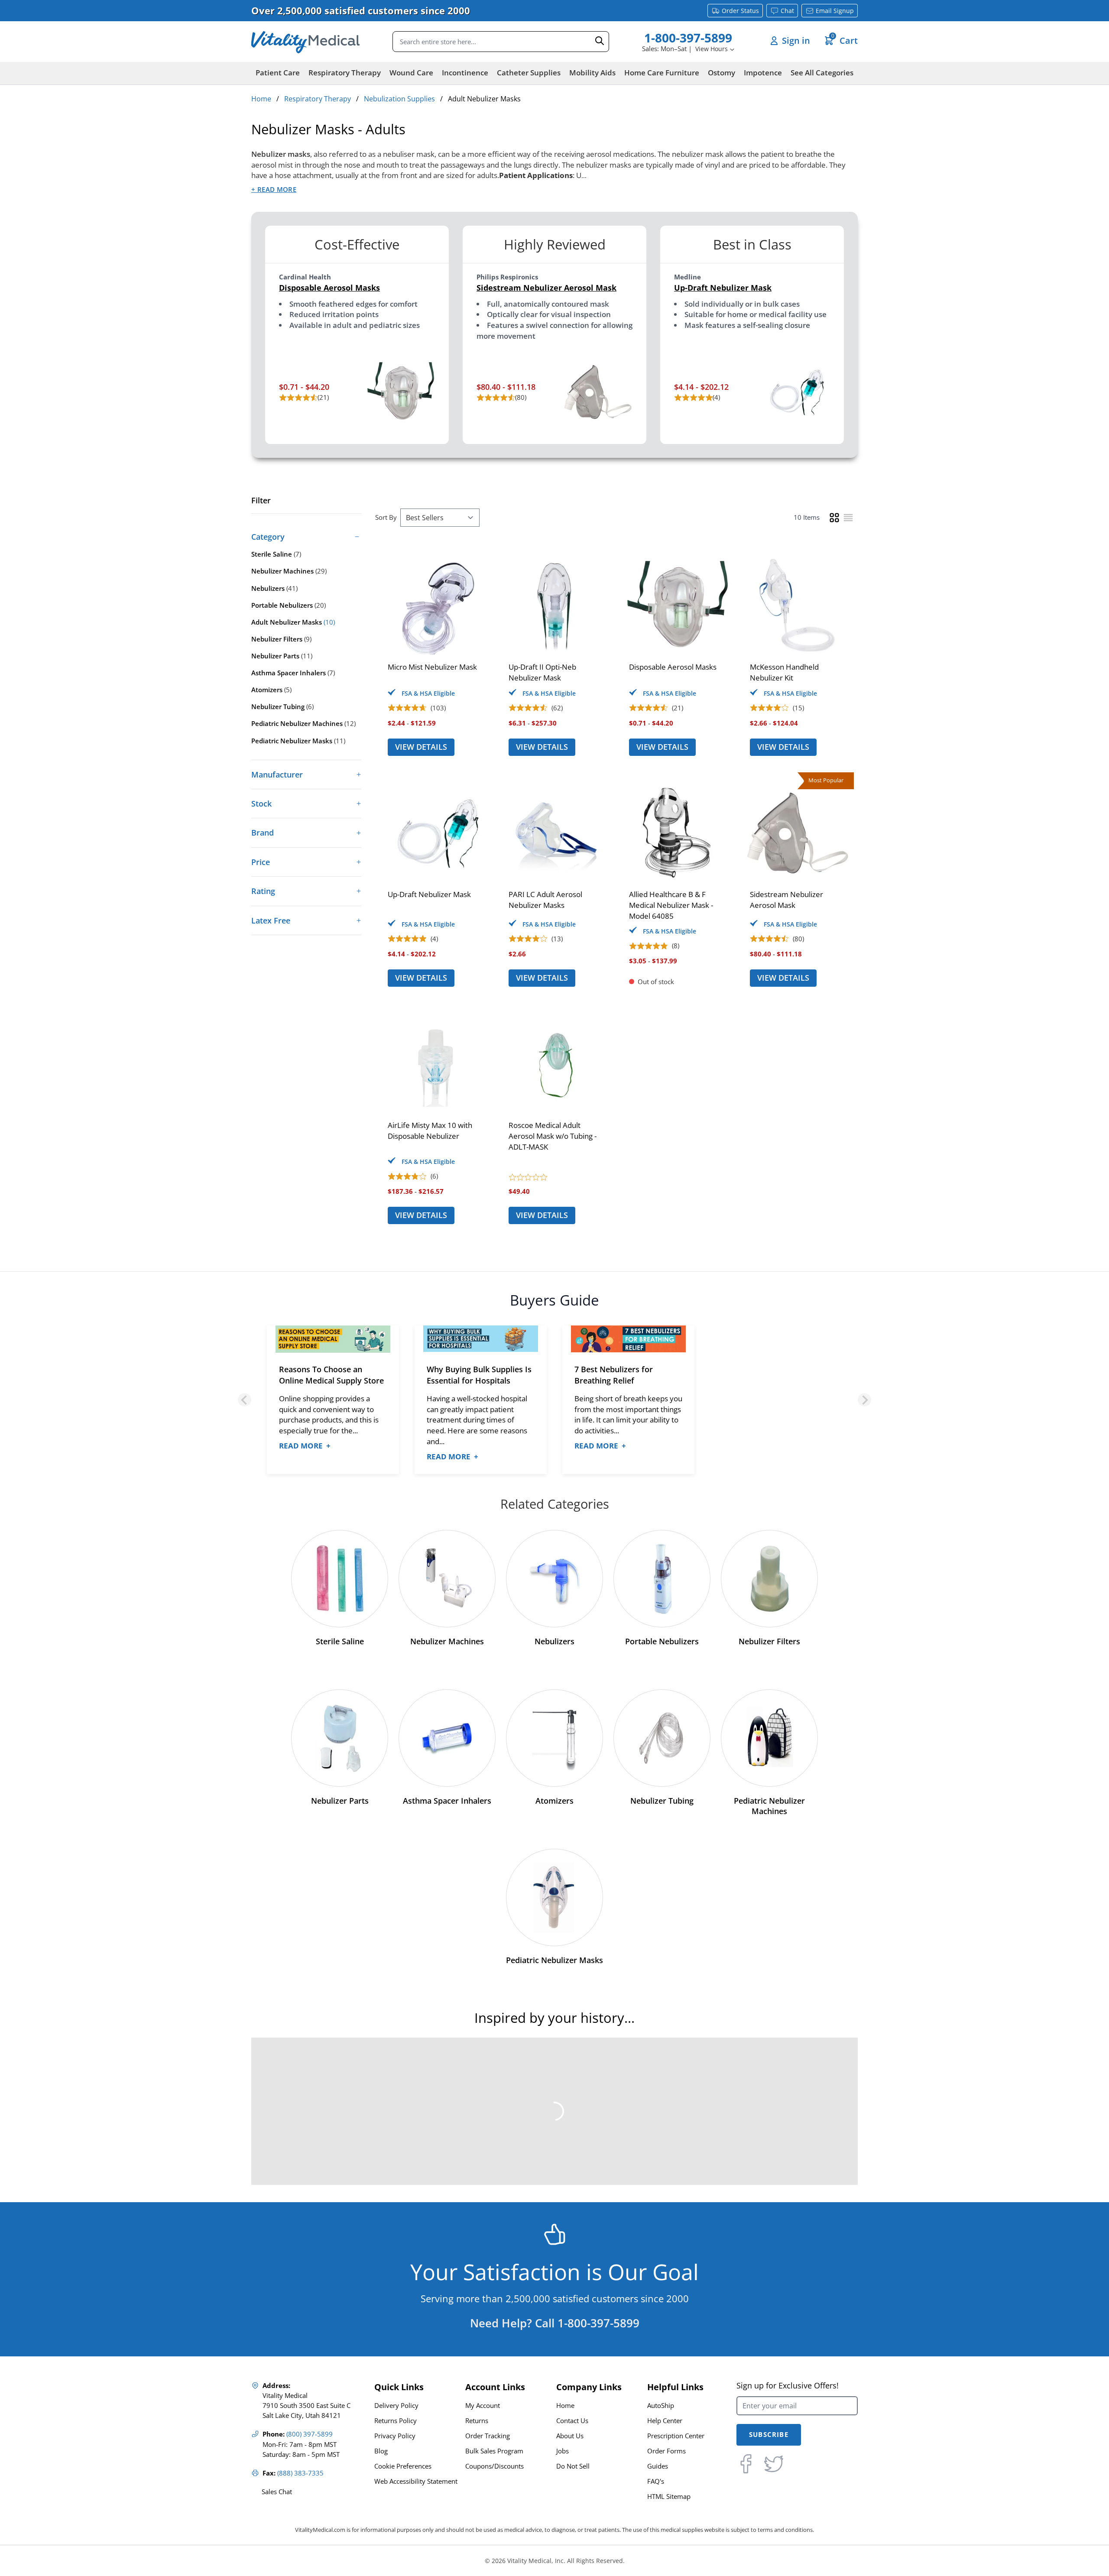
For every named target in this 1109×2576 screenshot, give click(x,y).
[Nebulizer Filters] (769, 1579)
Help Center (665, 2421)
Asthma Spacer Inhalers (447, 1801)
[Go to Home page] (305, 42)
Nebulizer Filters (769, 1641)
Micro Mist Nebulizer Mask (432, 667)
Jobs (563, 2451)
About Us (570, 2436)
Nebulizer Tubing (662, 1801)
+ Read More (274, 190)
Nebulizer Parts (340, 1801)
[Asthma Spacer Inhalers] (447, 1738)
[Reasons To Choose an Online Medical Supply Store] (333, 1339)
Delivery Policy (396, 2406)
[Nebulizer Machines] (447, 1579)
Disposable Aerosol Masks (329, 288)
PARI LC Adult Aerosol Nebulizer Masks (545, 900)
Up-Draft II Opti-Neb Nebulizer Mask (542, 672)
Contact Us (572, 2421)
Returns (477, 2421)
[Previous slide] (245, 1400)
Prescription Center (676, 2436)
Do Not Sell (573, 2466)
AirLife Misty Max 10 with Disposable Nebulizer (430, 1131)
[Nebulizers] (554, 1579)
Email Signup (835, 11)
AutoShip (661, 2406)
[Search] (600, 41)
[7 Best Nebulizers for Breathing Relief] (628, 1339)
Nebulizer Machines (447, 1641)
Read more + (305, 1446)
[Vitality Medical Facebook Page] (746, 2464)
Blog (381, 2451)
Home (261, 99)
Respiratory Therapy (318, 99)
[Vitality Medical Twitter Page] (774, 2464)
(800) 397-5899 (310, 2434)
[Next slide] (864, 1400)
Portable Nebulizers (662, 1641)
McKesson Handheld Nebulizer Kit (784, 672)
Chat (787, 11)
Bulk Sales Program (494, 2451)
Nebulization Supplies (399, 99)
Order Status (740, 11)
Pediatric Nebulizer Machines (769, 1806)
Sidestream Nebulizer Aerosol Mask (546, 288)
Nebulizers (554, 1641)
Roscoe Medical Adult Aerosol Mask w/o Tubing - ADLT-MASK (553, 1136)
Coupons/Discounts (495, 2466)
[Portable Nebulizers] (662, 1579)
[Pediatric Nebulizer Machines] (769, 1738)
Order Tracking (488, 2436)
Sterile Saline (340, 1641)
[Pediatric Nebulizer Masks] (554, 1897)
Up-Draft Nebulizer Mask (723, 288)
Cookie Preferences (403, 2466)
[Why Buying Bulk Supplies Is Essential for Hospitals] (481, 1339)
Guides (658, 2466)
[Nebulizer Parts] (340, 1738)
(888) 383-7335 (300, 2473)
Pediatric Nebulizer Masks (554, 1960)
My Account (483, 2406)
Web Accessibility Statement (416, 2481)
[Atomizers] (554, 1738)
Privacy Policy (395, 2436)
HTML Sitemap (669, 2497)
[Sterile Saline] (340, 1579)
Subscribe (769, 2435)
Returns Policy (396, 2421)
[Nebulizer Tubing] (662, 1738)
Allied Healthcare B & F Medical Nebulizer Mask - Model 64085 (671, 905)
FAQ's (656, 2481)
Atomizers (554, 1801)
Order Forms (666, 2451)
